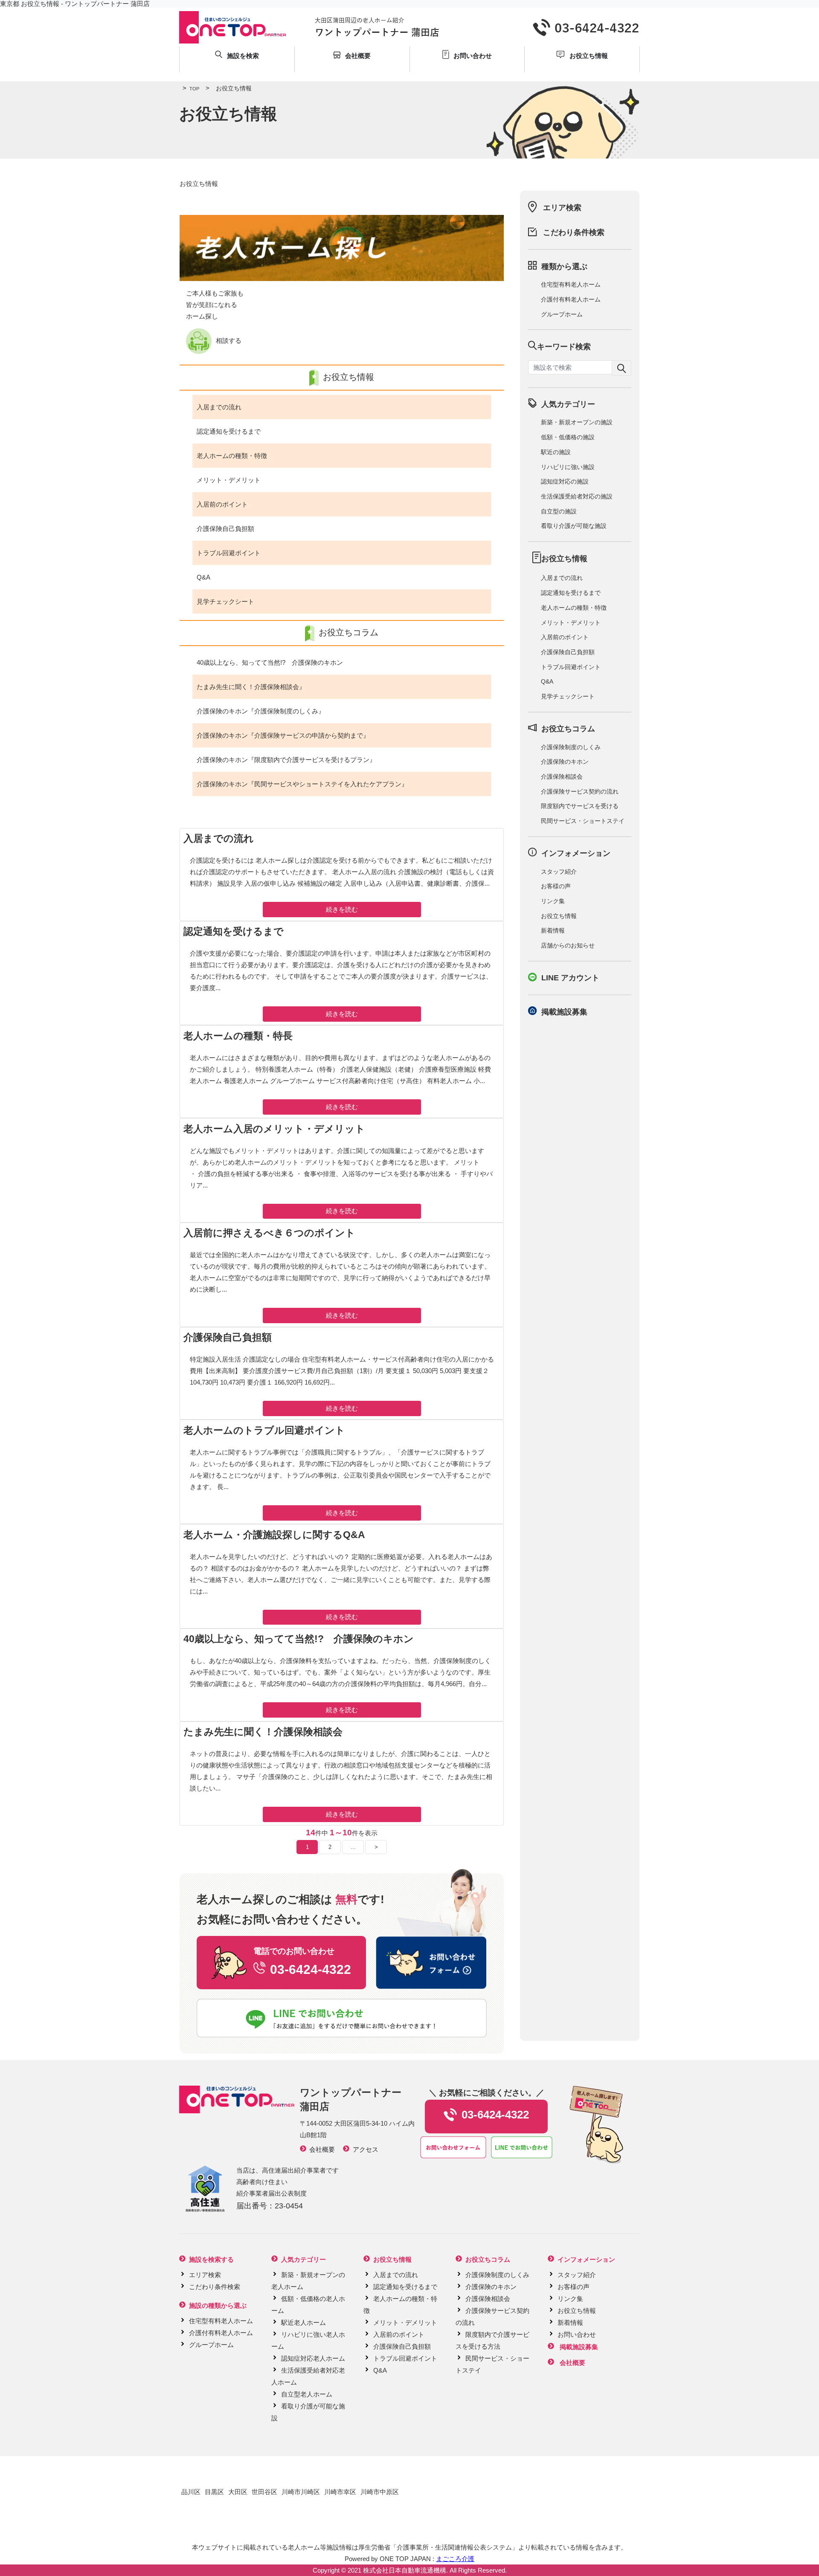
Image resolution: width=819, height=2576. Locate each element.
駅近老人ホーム (303, 2322)
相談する (229, 340)
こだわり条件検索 (574, 232)
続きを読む (342, 909)
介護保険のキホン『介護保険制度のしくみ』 (261, 711)
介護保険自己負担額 (225, 529)
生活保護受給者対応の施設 (577, 496)
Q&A (203, 577)
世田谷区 (264, 2492)
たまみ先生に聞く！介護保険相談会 (263, 1732)
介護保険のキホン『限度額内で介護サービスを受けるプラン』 (286, 760)
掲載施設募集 (564, 1012)
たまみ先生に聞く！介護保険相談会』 (251, 687)
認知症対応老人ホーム (313, 2358)
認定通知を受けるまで (229, 431)
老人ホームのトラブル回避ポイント (264, 1430)
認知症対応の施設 (565, 481)
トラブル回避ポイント (229, 553)
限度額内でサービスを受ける (580, 806)
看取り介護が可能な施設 (574, 526)
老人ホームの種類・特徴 (232, 456)
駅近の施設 (556, 452)
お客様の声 (556, 886)
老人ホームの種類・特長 (238, 1036)
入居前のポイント (222, 504)
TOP (191, 89)
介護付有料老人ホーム (571, 299)
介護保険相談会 (562, 777)
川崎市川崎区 (301, 2492)
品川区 (191, 2492)
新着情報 (553, 930)
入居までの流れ (219, 407)
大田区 (238, 2492)
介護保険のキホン (565, 762)
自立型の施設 (559, 511)
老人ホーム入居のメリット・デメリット (274, 1129)
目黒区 (214, 2492)
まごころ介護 (455, 2559)
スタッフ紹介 (559, 872)
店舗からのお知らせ (568, 945)
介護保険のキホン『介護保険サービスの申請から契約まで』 (283, 735)
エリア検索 (562, 208)
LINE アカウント (570, 978)
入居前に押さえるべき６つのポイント (269, 1233)
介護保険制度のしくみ (571, 747)
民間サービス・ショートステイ (583, 821)
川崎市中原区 (380, 2492)
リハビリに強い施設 (568, 467)
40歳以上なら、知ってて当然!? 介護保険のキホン (270, 662)
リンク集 (553, 901)
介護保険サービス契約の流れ (580, 791)
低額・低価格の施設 (568, 437)
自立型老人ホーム (307, 2394)
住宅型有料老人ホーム (571, 284)
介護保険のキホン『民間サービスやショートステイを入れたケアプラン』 (302, 784)
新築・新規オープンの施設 (577, 422)
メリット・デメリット (229, 480)
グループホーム (562, 314)
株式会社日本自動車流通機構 (405, 2570)
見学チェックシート (225, 601)
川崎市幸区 (340, 2492)
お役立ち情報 (559, 916)
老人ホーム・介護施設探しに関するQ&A (274, 1535)
